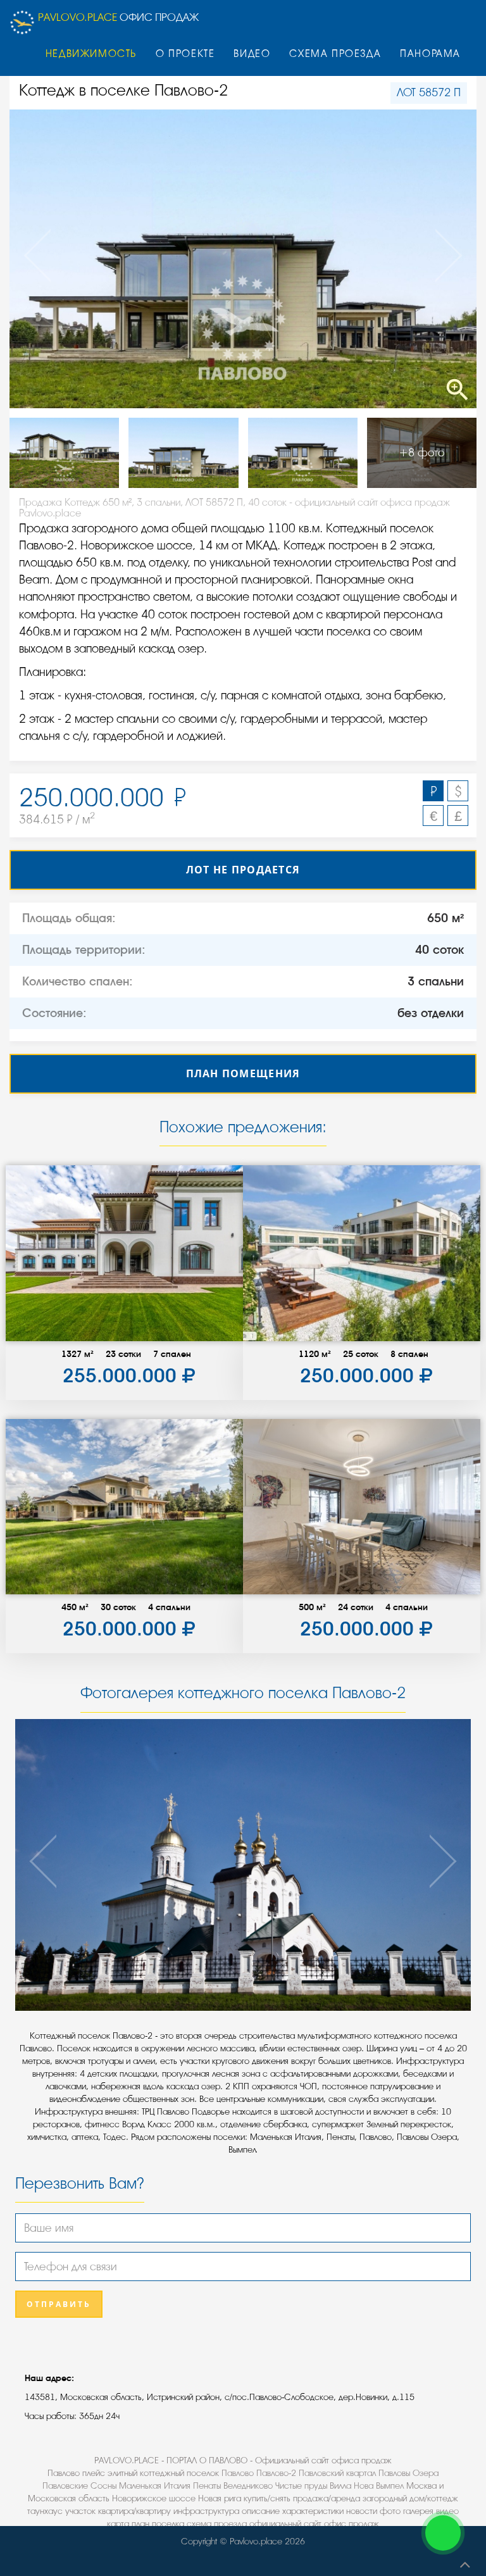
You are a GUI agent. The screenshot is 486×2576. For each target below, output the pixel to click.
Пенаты (207, 2486)
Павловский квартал (337, 2473)
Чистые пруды (301, 2486)
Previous (56, 259)
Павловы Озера (408, 2473)
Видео (252, 54)
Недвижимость (91, 54)
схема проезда (217, 2524)
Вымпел (390, 2486)
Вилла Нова (352, 2486)
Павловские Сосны (79, 2486)
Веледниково (248, 2486)
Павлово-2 (276, 2473)
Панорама (430, 54)
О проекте (185, 54)
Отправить (59, 2304)
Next (430, 259)
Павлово (238, 2473)
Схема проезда (335, 54)
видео (447, 2511)
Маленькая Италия (155, 2486)
